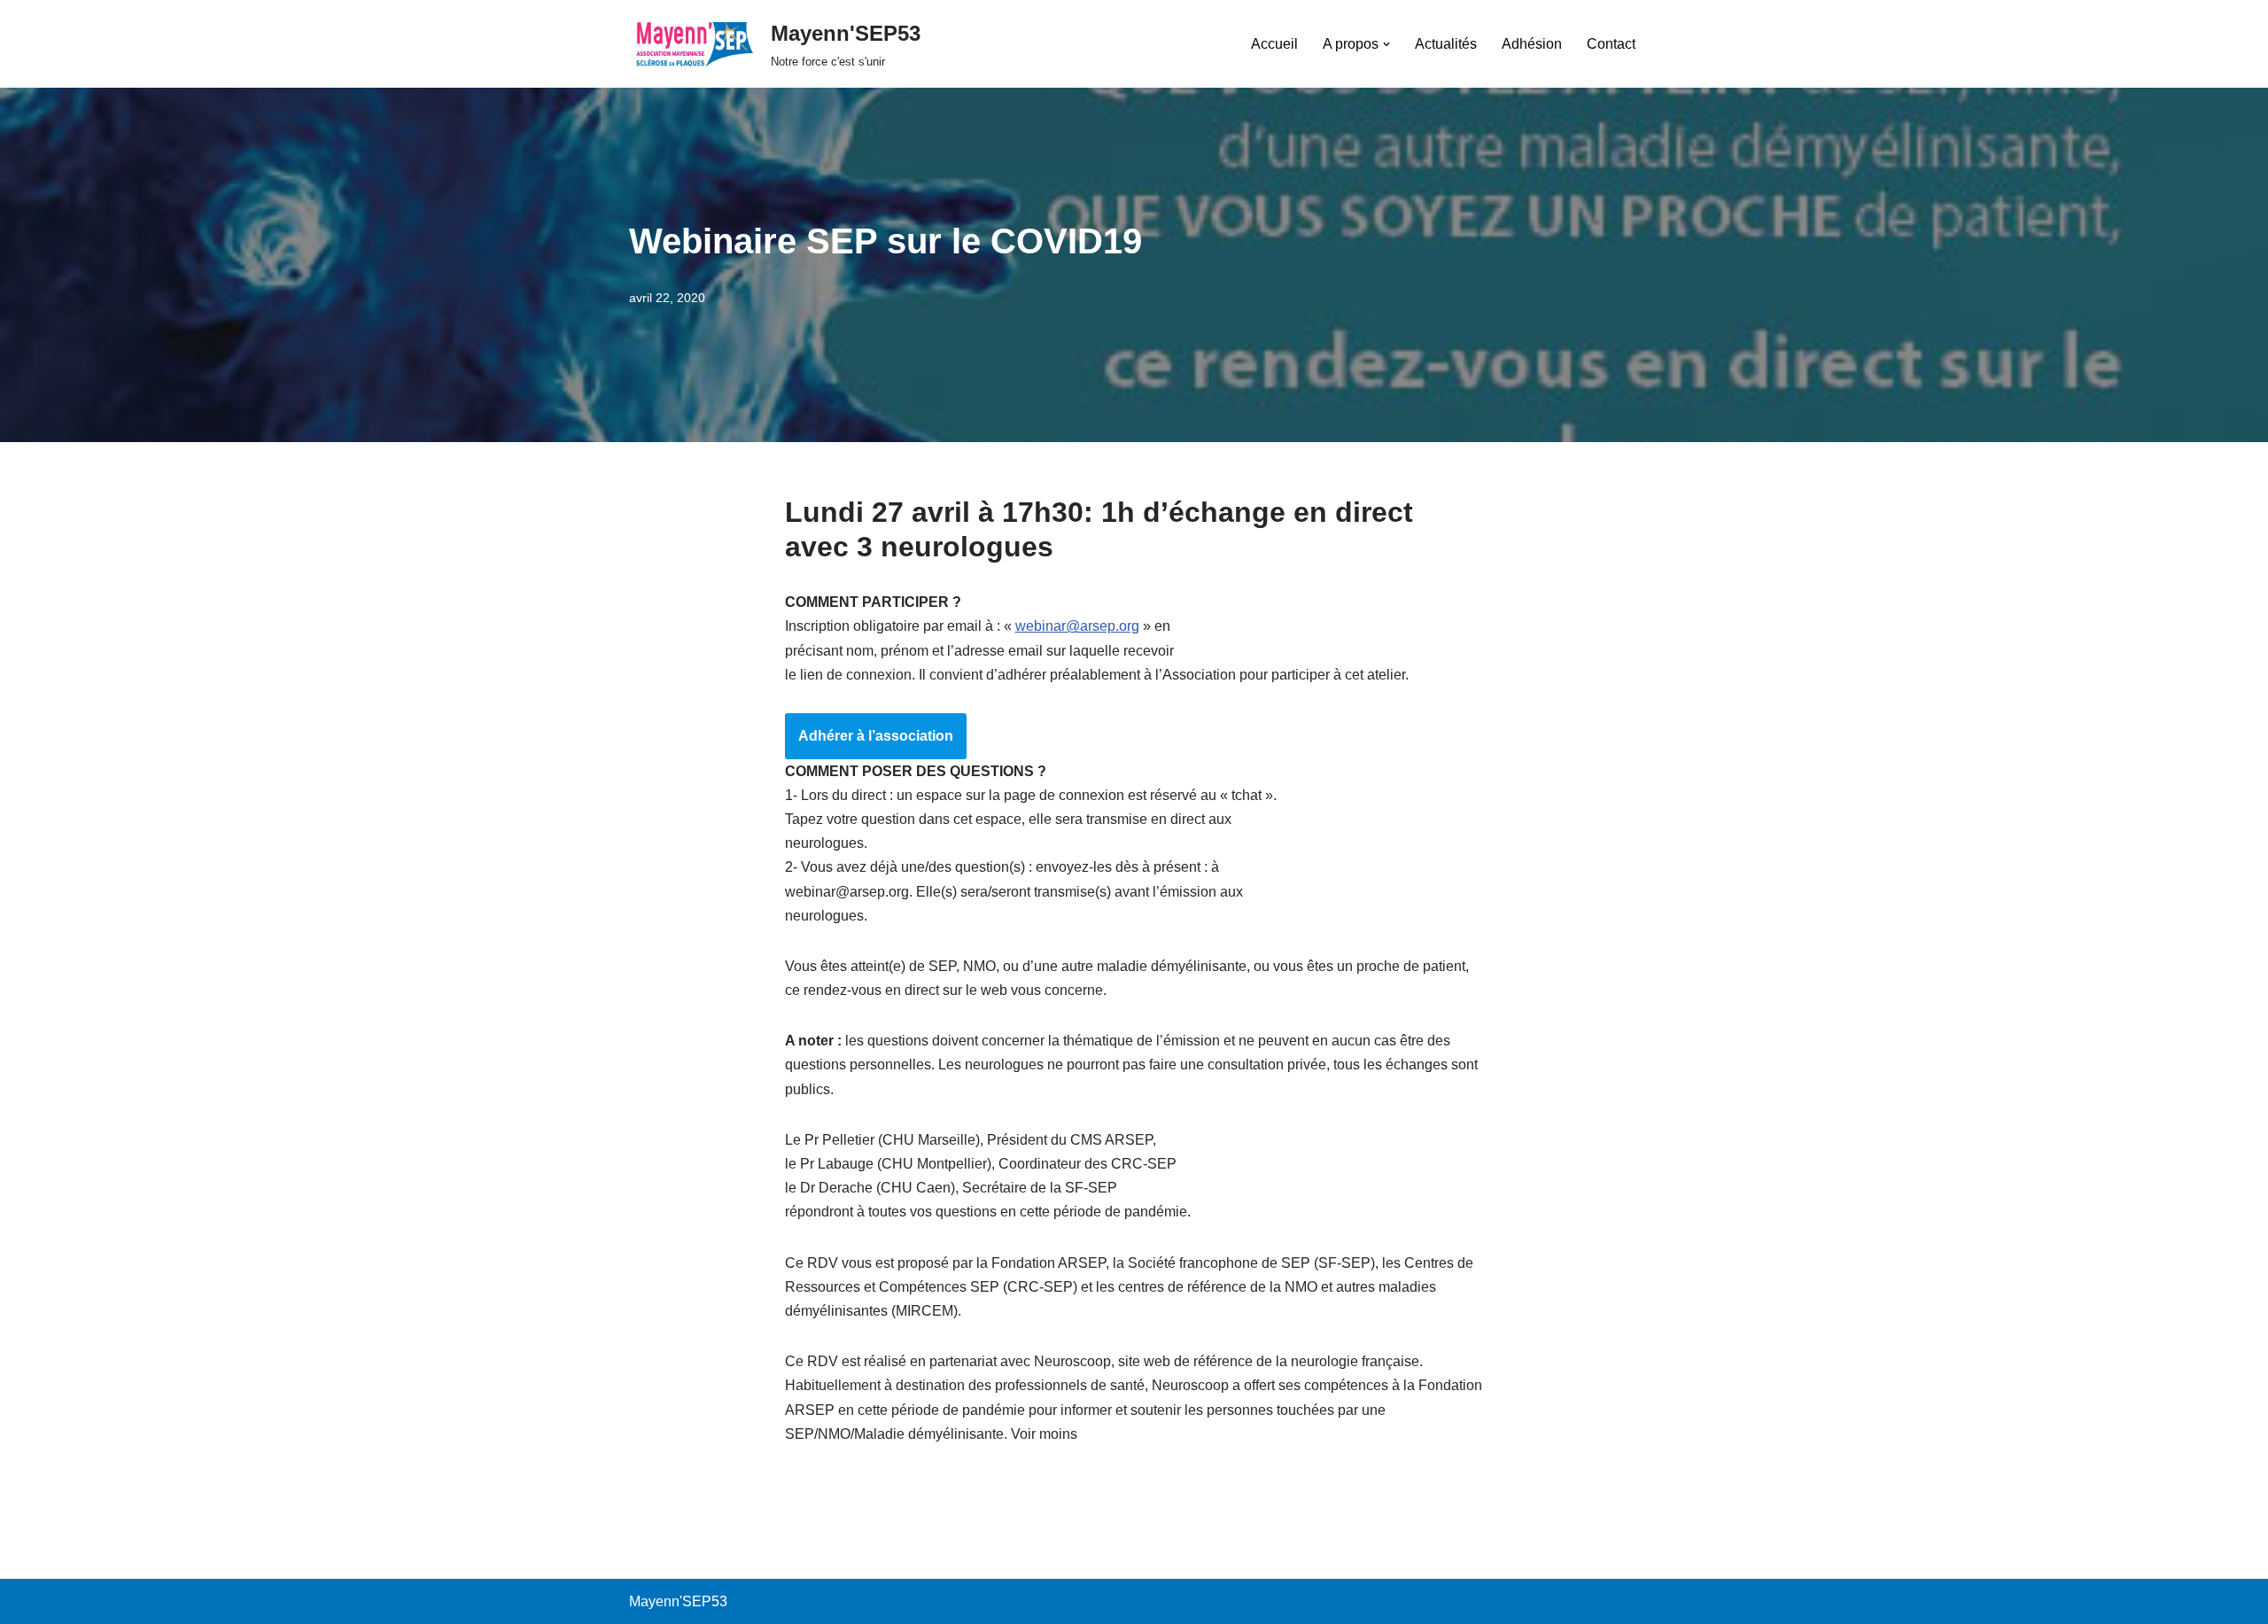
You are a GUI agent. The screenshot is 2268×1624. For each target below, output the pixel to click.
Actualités (1446, 44)
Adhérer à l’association (876, 736)
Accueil (1274, 44)
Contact (1611, 44)
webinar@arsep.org (1077, 626)
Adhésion (1532, 44)
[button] (1386, 44)
